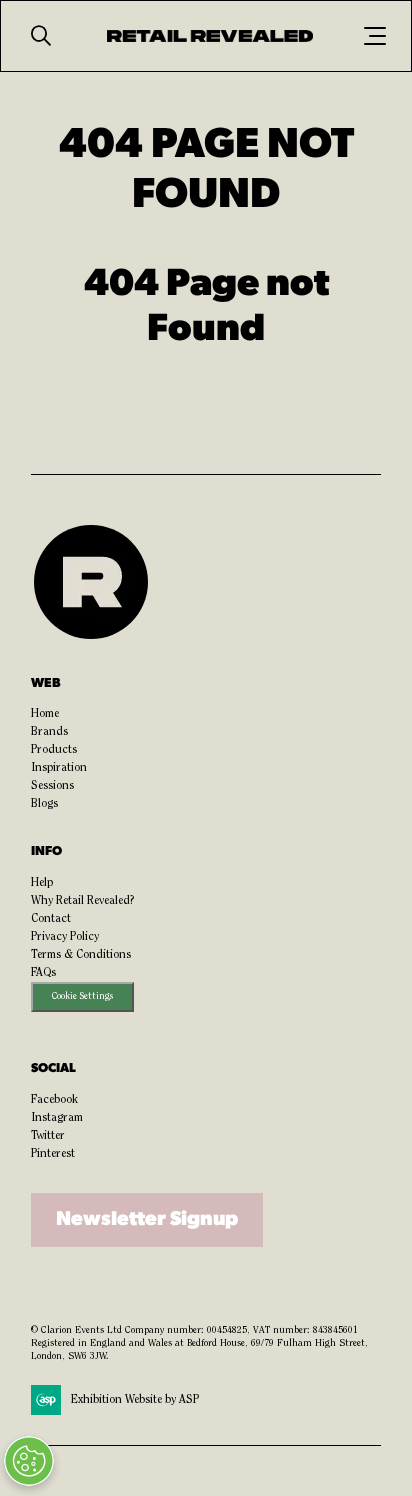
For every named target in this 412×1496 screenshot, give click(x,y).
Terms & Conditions (81, 955)
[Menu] (375, 36)
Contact (51, 919)
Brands (49, 732)
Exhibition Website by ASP (135, 1400)
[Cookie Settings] (29, 1461)
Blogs (44, 804)
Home (45, 714)
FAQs (43, 973)
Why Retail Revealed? (83, 901)
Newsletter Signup (147, 1220)
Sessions (52, 786)
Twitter (48, 1136)
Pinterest (53, 1154)
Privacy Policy (65, 937)
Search (41, 36)
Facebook (54, 1100)
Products (54, 750)
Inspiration (59, 768)
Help (42, 883)
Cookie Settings (82, 996)
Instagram (57, 1118)
